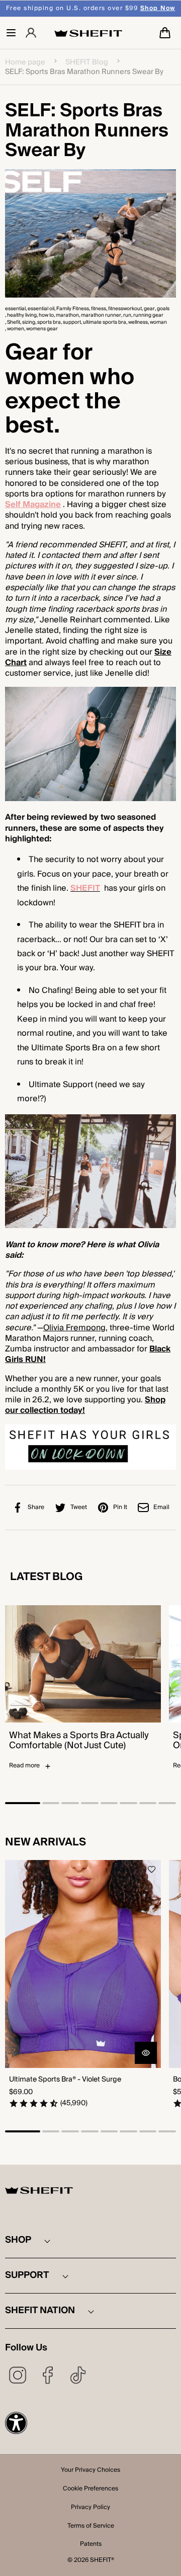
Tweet (79, 1507)
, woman (157, 323)
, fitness (98, 309)
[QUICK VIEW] (146, 2053)
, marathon (66, 315)
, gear (148, 309)
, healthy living (21, 315)
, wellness (137, 323)
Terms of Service (91, 2527)
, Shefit (13, 323)
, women (15, 329)
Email (161, 1507)
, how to (45, 315)
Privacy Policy (90, 2508)
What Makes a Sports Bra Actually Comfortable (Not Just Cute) (79, 1741)
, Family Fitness (72, 309)
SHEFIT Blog (87, 62)
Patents (91, 2545)
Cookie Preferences (90, 2489)
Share (36, 1507)
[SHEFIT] (88, 33)
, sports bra (48, 323)
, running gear (147, 315)
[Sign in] (31, 33)
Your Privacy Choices (90, 2471)
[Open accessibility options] (16, 2423)
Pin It (120, 1507)
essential (15, 309)
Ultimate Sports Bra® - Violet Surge (65, 2080)
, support (71, 323)
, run (126, 315)
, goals (162, 309)
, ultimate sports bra (104, 323)
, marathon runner (100, 315)
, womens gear (41, 329)
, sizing (28, 323)
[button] (11, 33)
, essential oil (40, 309)
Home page (25, 62)
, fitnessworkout (124, 309)
